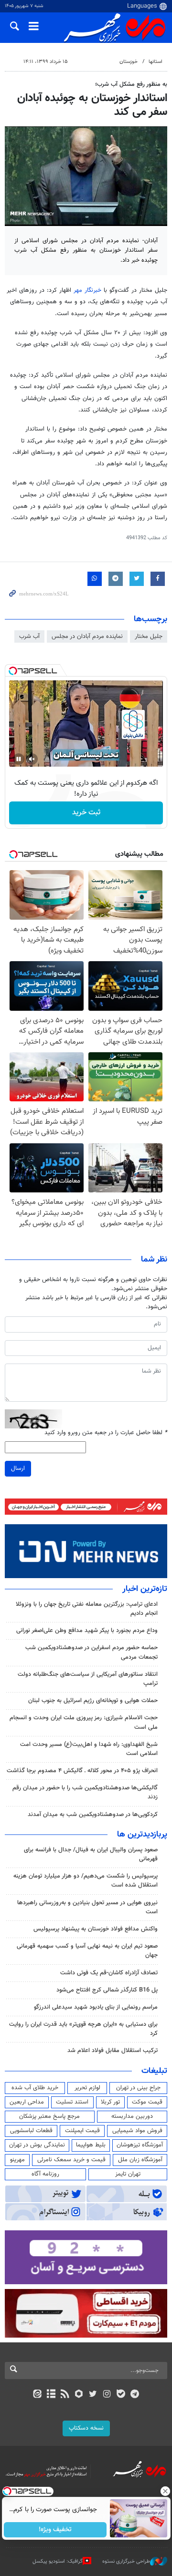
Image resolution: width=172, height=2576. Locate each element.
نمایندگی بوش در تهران (37, 2145)
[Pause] (19, 759)
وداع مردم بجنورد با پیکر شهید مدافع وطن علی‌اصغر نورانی (87, 1631)
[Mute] (32, 759)
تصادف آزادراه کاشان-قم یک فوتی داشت (109, 1973)
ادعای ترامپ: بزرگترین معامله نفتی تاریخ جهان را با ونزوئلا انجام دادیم (87, 1609)
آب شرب (29, 636)
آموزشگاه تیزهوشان (140, 2145)
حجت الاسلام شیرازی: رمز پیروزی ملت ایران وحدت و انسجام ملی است (84, 1722)
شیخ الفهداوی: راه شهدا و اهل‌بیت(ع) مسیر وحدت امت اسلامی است (89, 1749)
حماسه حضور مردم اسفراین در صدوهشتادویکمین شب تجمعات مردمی (91, 1652)
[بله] (121, 2395)
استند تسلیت (72, 2102)
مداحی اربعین (27, 2102)
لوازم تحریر (87, 2088)
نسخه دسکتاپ (86, 2428)
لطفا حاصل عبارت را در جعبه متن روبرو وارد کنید (106, 1433)
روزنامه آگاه (45, 2174)
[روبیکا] (79, 2395)
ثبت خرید (86, 813)
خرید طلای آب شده (35, 2088)
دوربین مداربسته (132, 2116)
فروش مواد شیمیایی (137, 2131)
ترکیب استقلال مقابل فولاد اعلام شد (113, 2051)
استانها (156, 62)
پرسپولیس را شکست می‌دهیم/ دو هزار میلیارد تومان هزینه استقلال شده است (86, 1881)
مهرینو (17, 2160)
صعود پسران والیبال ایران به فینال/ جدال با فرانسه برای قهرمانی (91, 1854)
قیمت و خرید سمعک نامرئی (71, 2160)
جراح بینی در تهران (138, 2088)
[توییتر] (93, 2395)
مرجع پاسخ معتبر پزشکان (49, 2116)
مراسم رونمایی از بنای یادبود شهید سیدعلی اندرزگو (96, 2007)
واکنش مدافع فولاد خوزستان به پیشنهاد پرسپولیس (96, 1929)
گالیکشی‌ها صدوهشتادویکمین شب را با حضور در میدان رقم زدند (85, 1792)
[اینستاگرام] (107, 2395)
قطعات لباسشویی (31, 2131)
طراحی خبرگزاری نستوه (126, 2561)
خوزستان (129, 62)
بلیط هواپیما (91, 2145)
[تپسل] (13, 671)
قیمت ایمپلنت (82, 2131)
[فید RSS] (65, 2395)
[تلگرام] (135, 2395)
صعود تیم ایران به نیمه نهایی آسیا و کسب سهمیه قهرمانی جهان (87, 1951)
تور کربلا (110, 2102)
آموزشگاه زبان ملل (140, 2160)
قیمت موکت (147, 2102)
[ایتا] (37, 2395)
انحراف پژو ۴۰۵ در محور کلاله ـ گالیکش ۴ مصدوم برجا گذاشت (82, 1771)
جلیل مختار (149, 636)
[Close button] (165, 2491)
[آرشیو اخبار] (51, 2395)
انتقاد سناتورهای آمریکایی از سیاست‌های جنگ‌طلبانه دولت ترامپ (88, 1679)
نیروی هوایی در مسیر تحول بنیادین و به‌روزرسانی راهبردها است (87, 1907)
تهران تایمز (128, 2174)
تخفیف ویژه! (55, 2530)
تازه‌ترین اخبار (145, 1589)
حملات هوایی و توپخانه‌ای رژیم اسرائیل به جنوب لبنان (93, 1701)
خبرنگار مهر (87, 290)
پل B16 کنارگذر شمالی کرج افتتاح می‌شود (107, 1990)
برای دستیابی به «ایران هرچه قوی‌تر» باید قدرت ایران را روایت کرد (83, 2029)
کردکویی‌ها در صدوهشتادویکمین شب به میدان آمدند (93, 1815)
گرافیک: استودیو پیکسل (58, 2561)
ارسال (18, 1468)
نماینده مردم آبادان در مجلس (87, 636)
